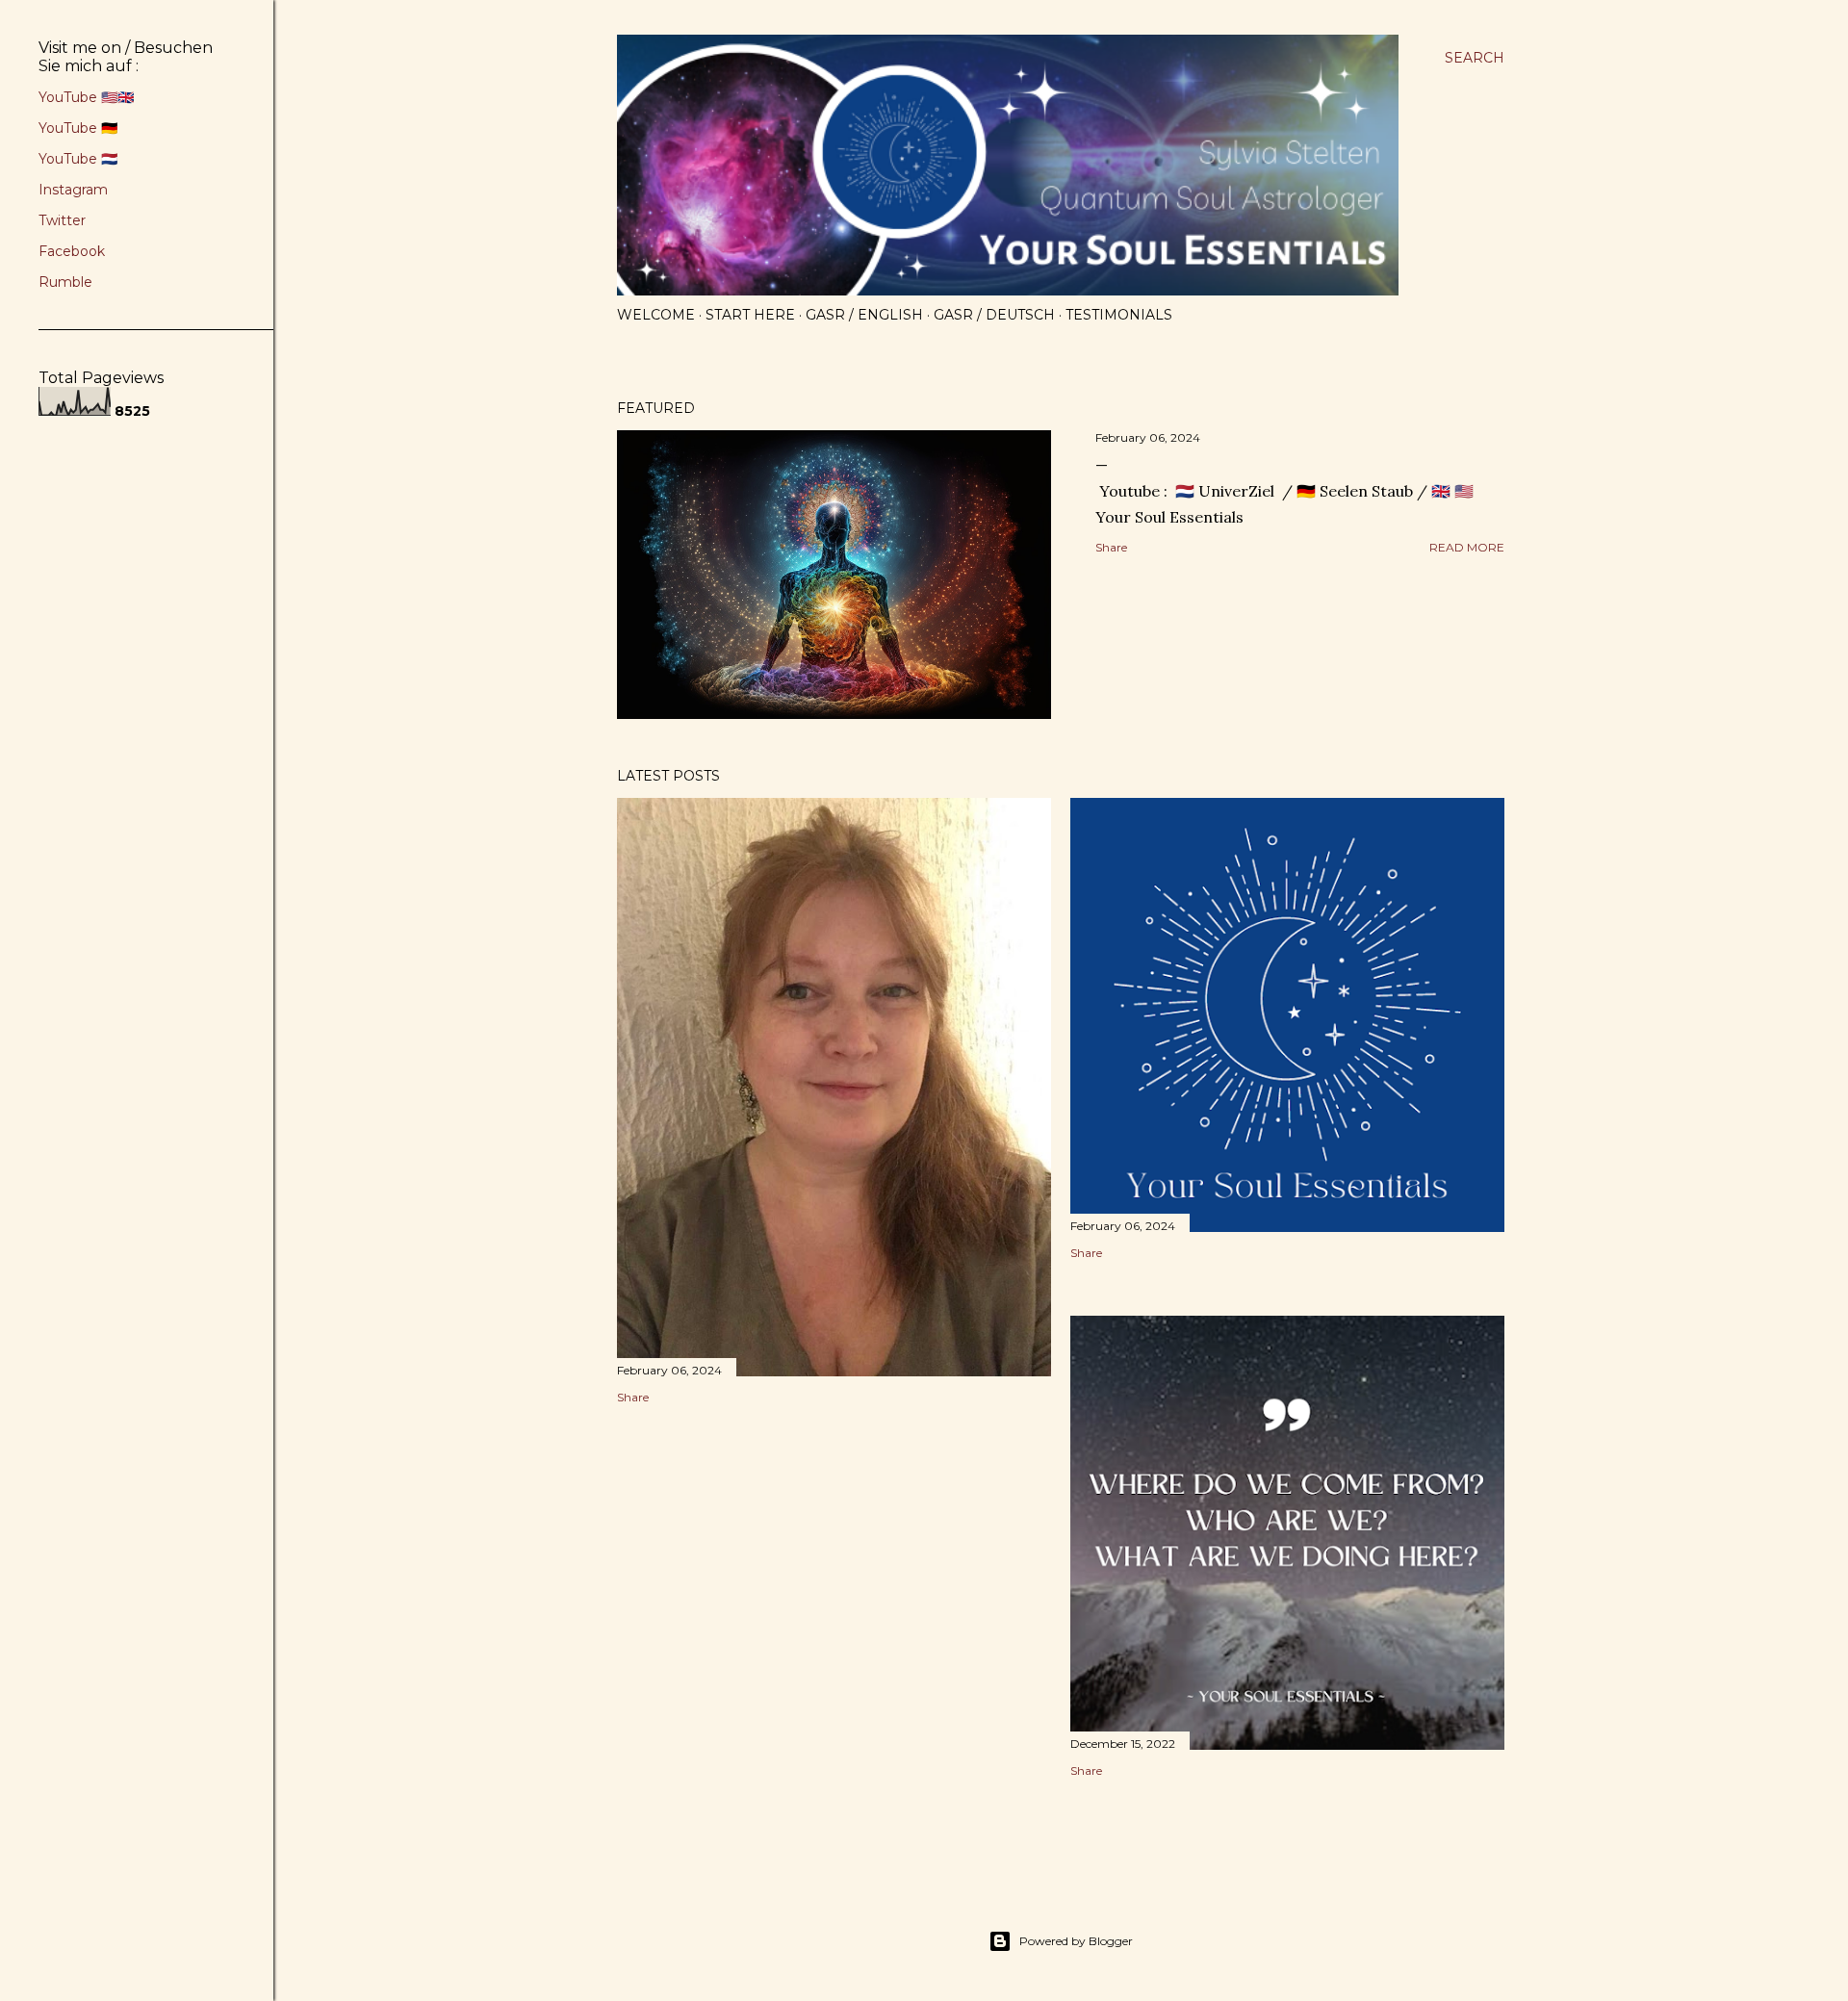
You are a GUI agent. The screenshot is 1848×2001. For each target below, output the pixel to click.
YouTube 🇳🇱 (78, 159)
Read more (1467, 547)
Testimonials (1119, 315)
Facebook (72, 251)
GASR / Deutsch (994, 315)
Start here (750, 315)
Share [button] (1111, 547)
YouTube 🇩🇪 (78, 128)
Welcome (656, 315)
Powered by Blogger (1076, 1941)
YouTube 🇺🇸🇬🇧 (86, 97)
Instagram (73, 190)
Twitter (62, 220)
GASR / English (864, 315)
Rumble (65, 282)
